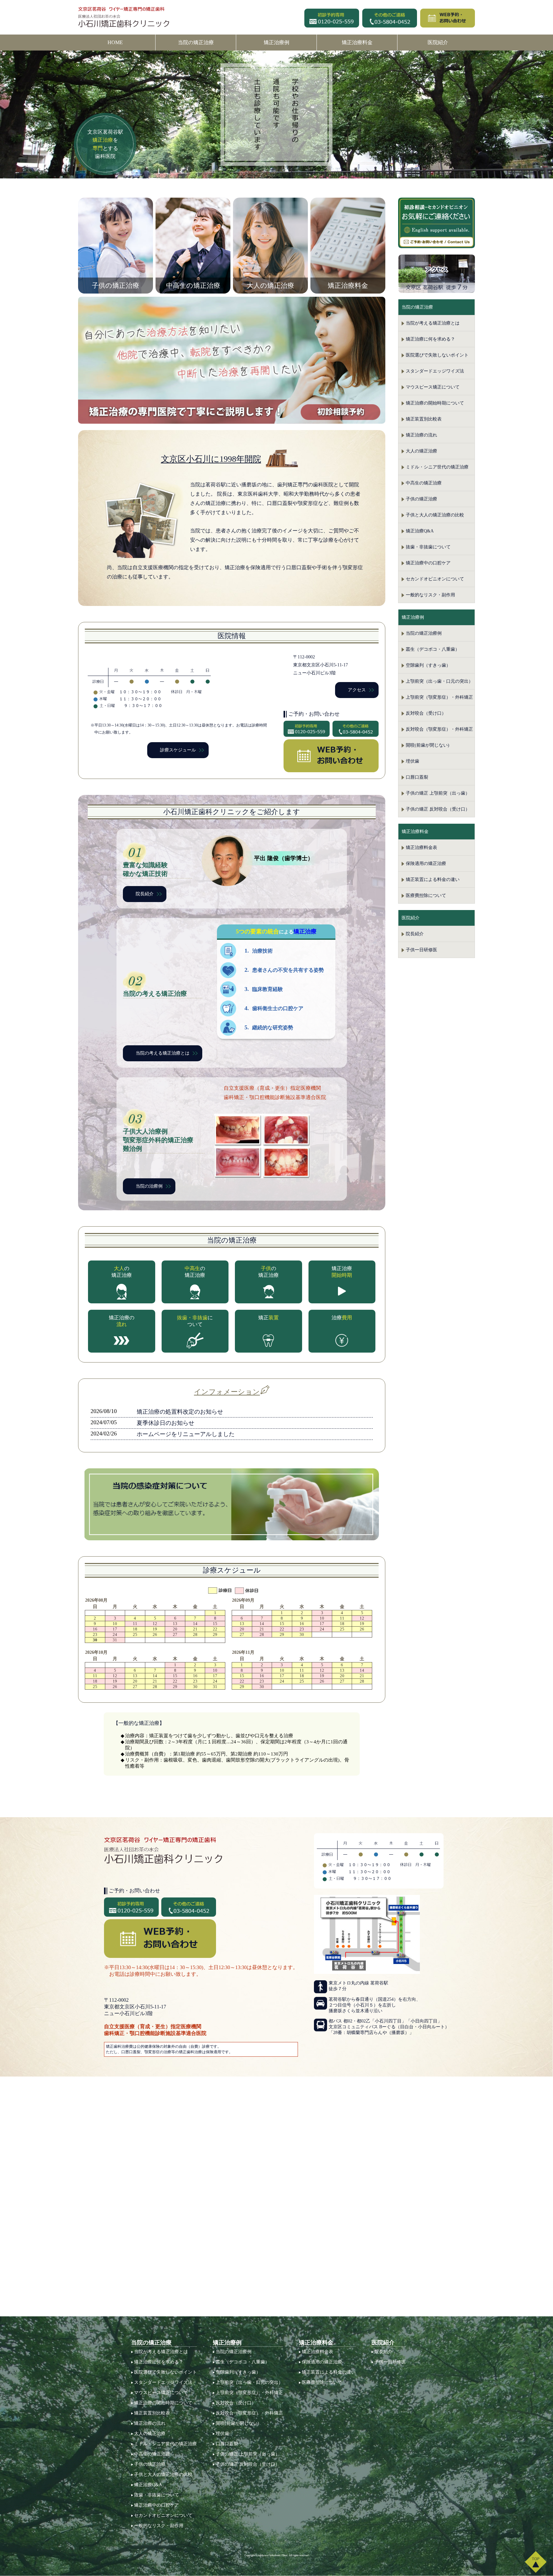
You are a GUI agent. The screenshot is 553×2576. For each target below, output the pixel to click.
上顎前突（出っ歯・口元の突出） (439, 681)
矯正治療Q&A (420, 531)
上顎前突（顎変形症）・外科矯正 (439, 697)
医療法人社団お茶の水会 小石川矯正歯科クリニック (125, 17)
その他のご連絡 (390, 18)
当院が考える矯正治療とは (433, 323)
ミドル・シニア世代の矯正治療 (437, 467)
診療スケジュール (178, 750)
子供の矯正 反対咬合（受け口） (438, 809)
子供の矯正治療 (421, 499)
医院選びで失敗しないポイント (437, 355)
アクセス (357, 690)
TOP (536, 2562)
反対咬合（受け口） (426, 713)
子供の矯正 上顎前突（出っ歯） (438, 793)
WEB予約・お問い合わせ (331, 756)
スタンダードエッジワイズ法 (435, 371)
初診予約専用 (332, 18)
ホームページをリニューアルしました (186, 1434)
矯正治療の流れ (421, 435)
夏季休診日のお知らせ (165, 1423)
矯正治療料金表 (421, 848)
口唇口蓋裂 (417, 777)
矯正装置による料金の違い (433, 880)
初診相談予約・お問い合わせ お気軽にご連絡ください (437, 222)
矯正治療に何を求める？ (430, 339)
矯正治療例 (276, 42)
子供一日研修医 (421, 950)
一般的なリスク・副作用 (430, 595)
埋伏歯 (413, 761)
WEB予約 (448, 18)
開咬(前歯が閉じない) (428, 745)
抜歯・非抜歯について (428, 547)
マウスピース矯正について (433, 387)
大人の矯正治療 (421, 451)
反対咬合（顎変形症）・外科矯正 (439, 729)
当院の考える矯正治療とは (163, 1053)
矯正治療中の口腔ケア (428, 563)
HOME (115, 42)
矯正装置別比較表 (424, 419)
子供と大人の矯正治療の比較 (435, 515)
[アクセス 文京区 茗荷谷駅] (437, 274)
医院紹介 (438, 42)
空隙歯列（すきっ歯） (428, 665)
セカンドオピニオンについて (435, 579)
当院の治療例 (149, 1186)
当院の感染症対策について (232, 1504)
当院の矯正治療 (196, 42)
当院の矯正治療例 (424, 633)
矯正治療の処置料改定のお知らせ (180, 1412)
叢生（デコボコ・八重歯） (433, 649)
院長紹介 (145, 894)
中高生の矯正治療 (424, 483)
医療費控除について (426, 895)
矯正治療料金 (357, 42)
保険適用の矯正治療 (426, 864)
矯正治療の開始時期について (435, 403)
